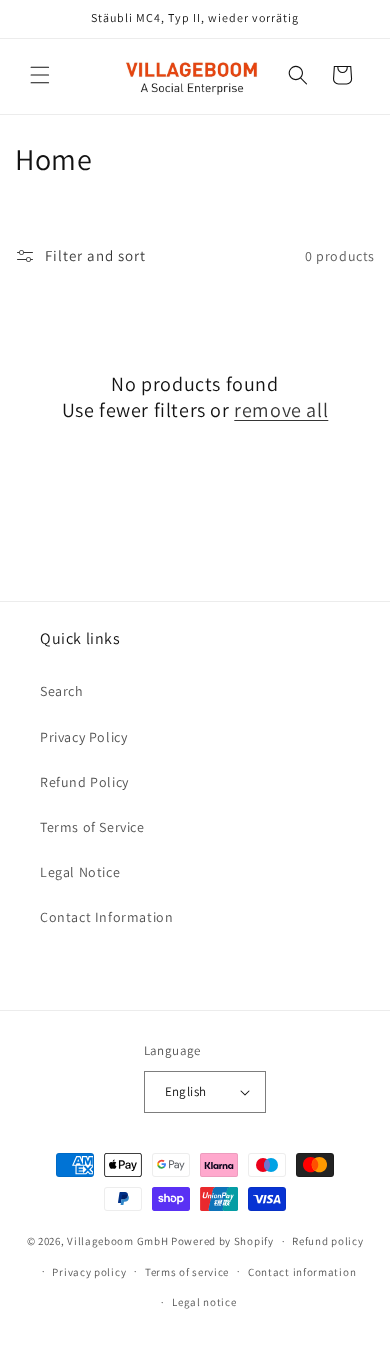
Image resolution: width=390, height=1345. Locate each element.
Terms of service (187, 1272)
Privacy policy (89, 1272)
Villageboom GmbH (117, 1241)
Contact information (302, 1272)
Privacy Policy (83, 737)
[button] (40, 75)
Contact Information (106, 917)
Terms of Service (92, 827)
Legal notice (204, 1302)
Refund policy (327, 1241)
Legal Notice (80, 872)
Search (62, 691)
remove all (281, 410)
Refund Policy (84, 782)
